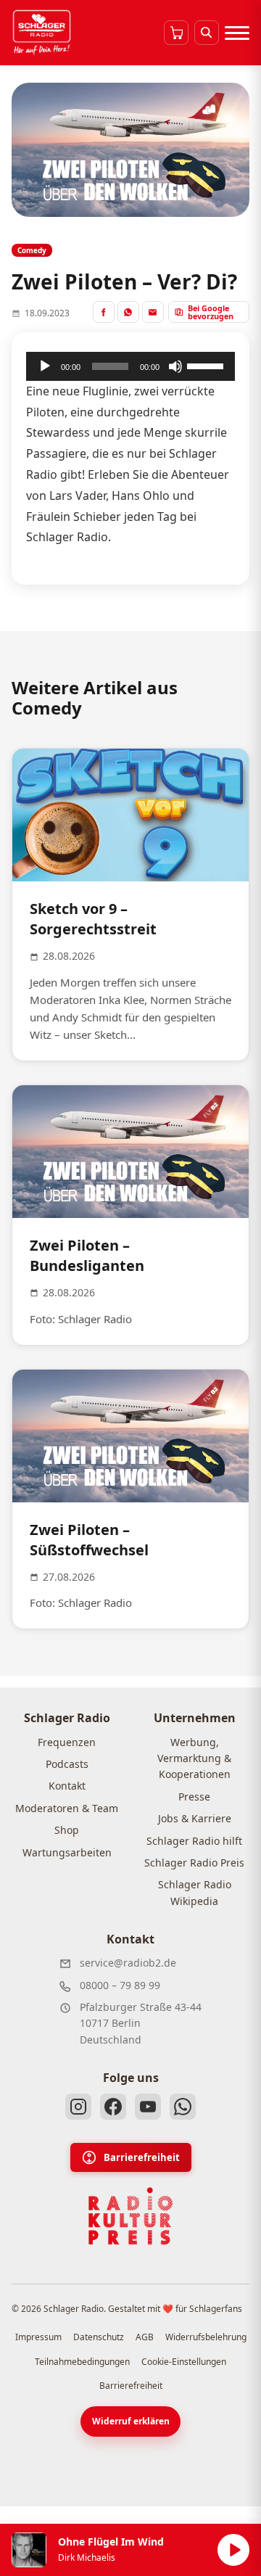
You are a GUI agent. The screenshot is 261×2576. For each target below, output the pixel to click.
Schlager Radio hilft (194, 1841)
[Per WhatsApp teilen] (128, 312)
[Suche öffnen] (207, 33)
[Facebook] (113, 2107)
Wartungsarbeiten (67, 1852)
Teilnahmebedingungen (82, 2362)
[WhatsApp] (183, 2107)
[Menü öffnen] (237, 33)
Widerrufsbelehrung (206, 2337)
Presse (194, 1797)
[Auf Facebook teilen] (104, 312)
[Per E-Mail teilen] (153, 312)
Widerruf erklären (131, 2421)
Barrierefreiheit (142, 2157)
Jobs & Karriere (195, 1818)
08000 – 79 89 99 (120, 1985)
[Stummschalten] (175, 366)
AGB (145, 2337)
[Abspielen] (233, 2550)
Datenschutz (99, 2337)
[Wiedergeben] (45, 366)
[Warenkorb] (176, 33)
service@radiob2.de (128, 1963)
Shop (67, 1830)
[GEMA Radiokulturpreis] (130, 2216)
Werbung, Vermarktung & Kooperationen (194, 1758)
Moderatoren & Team (67, 1808)
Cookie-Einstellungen (184, 2362)
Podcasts (67, 1764)
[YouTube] (148, 2107)
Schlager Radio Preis (194, 1863)
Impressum (38, 2337)
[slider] (207, 365)
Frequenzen (67, 1742)
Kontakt (67, 1786)
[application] (130, 366)
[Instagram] (78, 2107)
